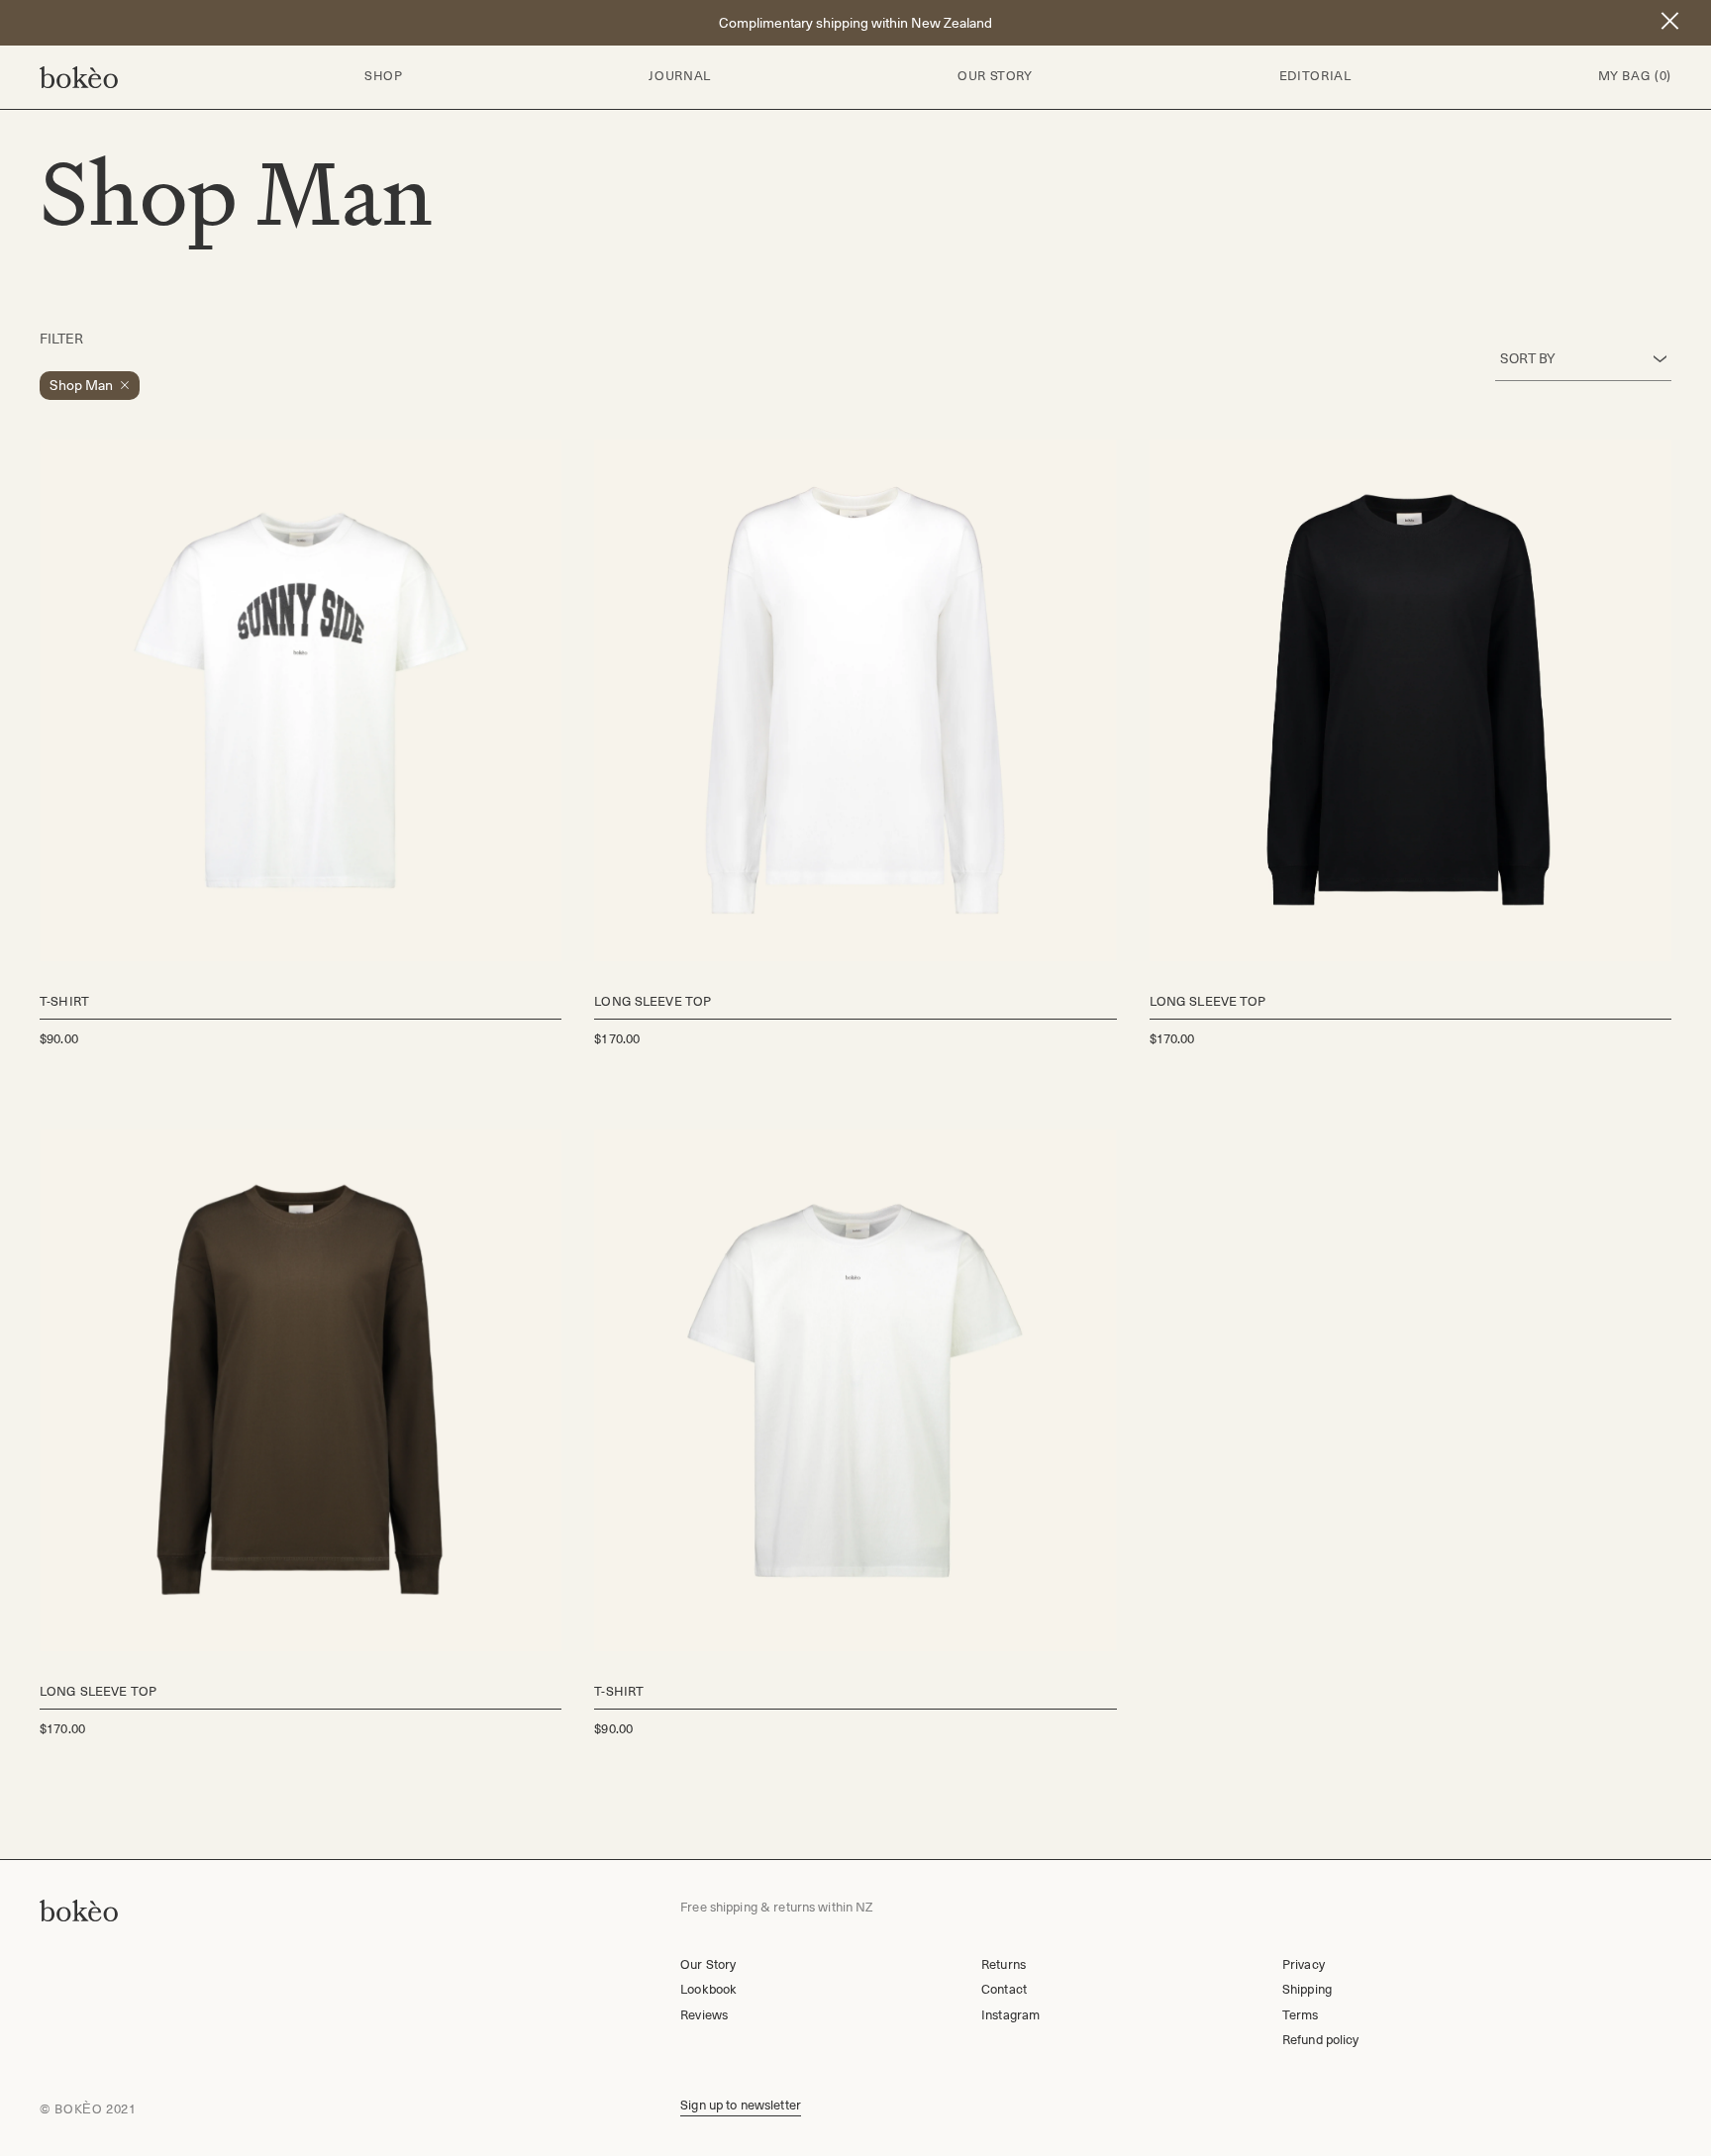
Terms (1301, 2015)
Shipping (1307, 1989)
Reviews (704, 2015)
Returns (1004, 1964)
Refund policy (1321, 2040)
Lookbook (708, 1989)
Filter (61, 339)
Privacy (1304, 1964)
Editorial (1315, 76)
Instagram (1010, 2015)
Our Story (995, 76)
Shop (384, 76)
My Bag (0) (1635, 76)
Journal (680, 76)
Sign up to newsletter (741, 2105)
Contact (1004, 1989)
